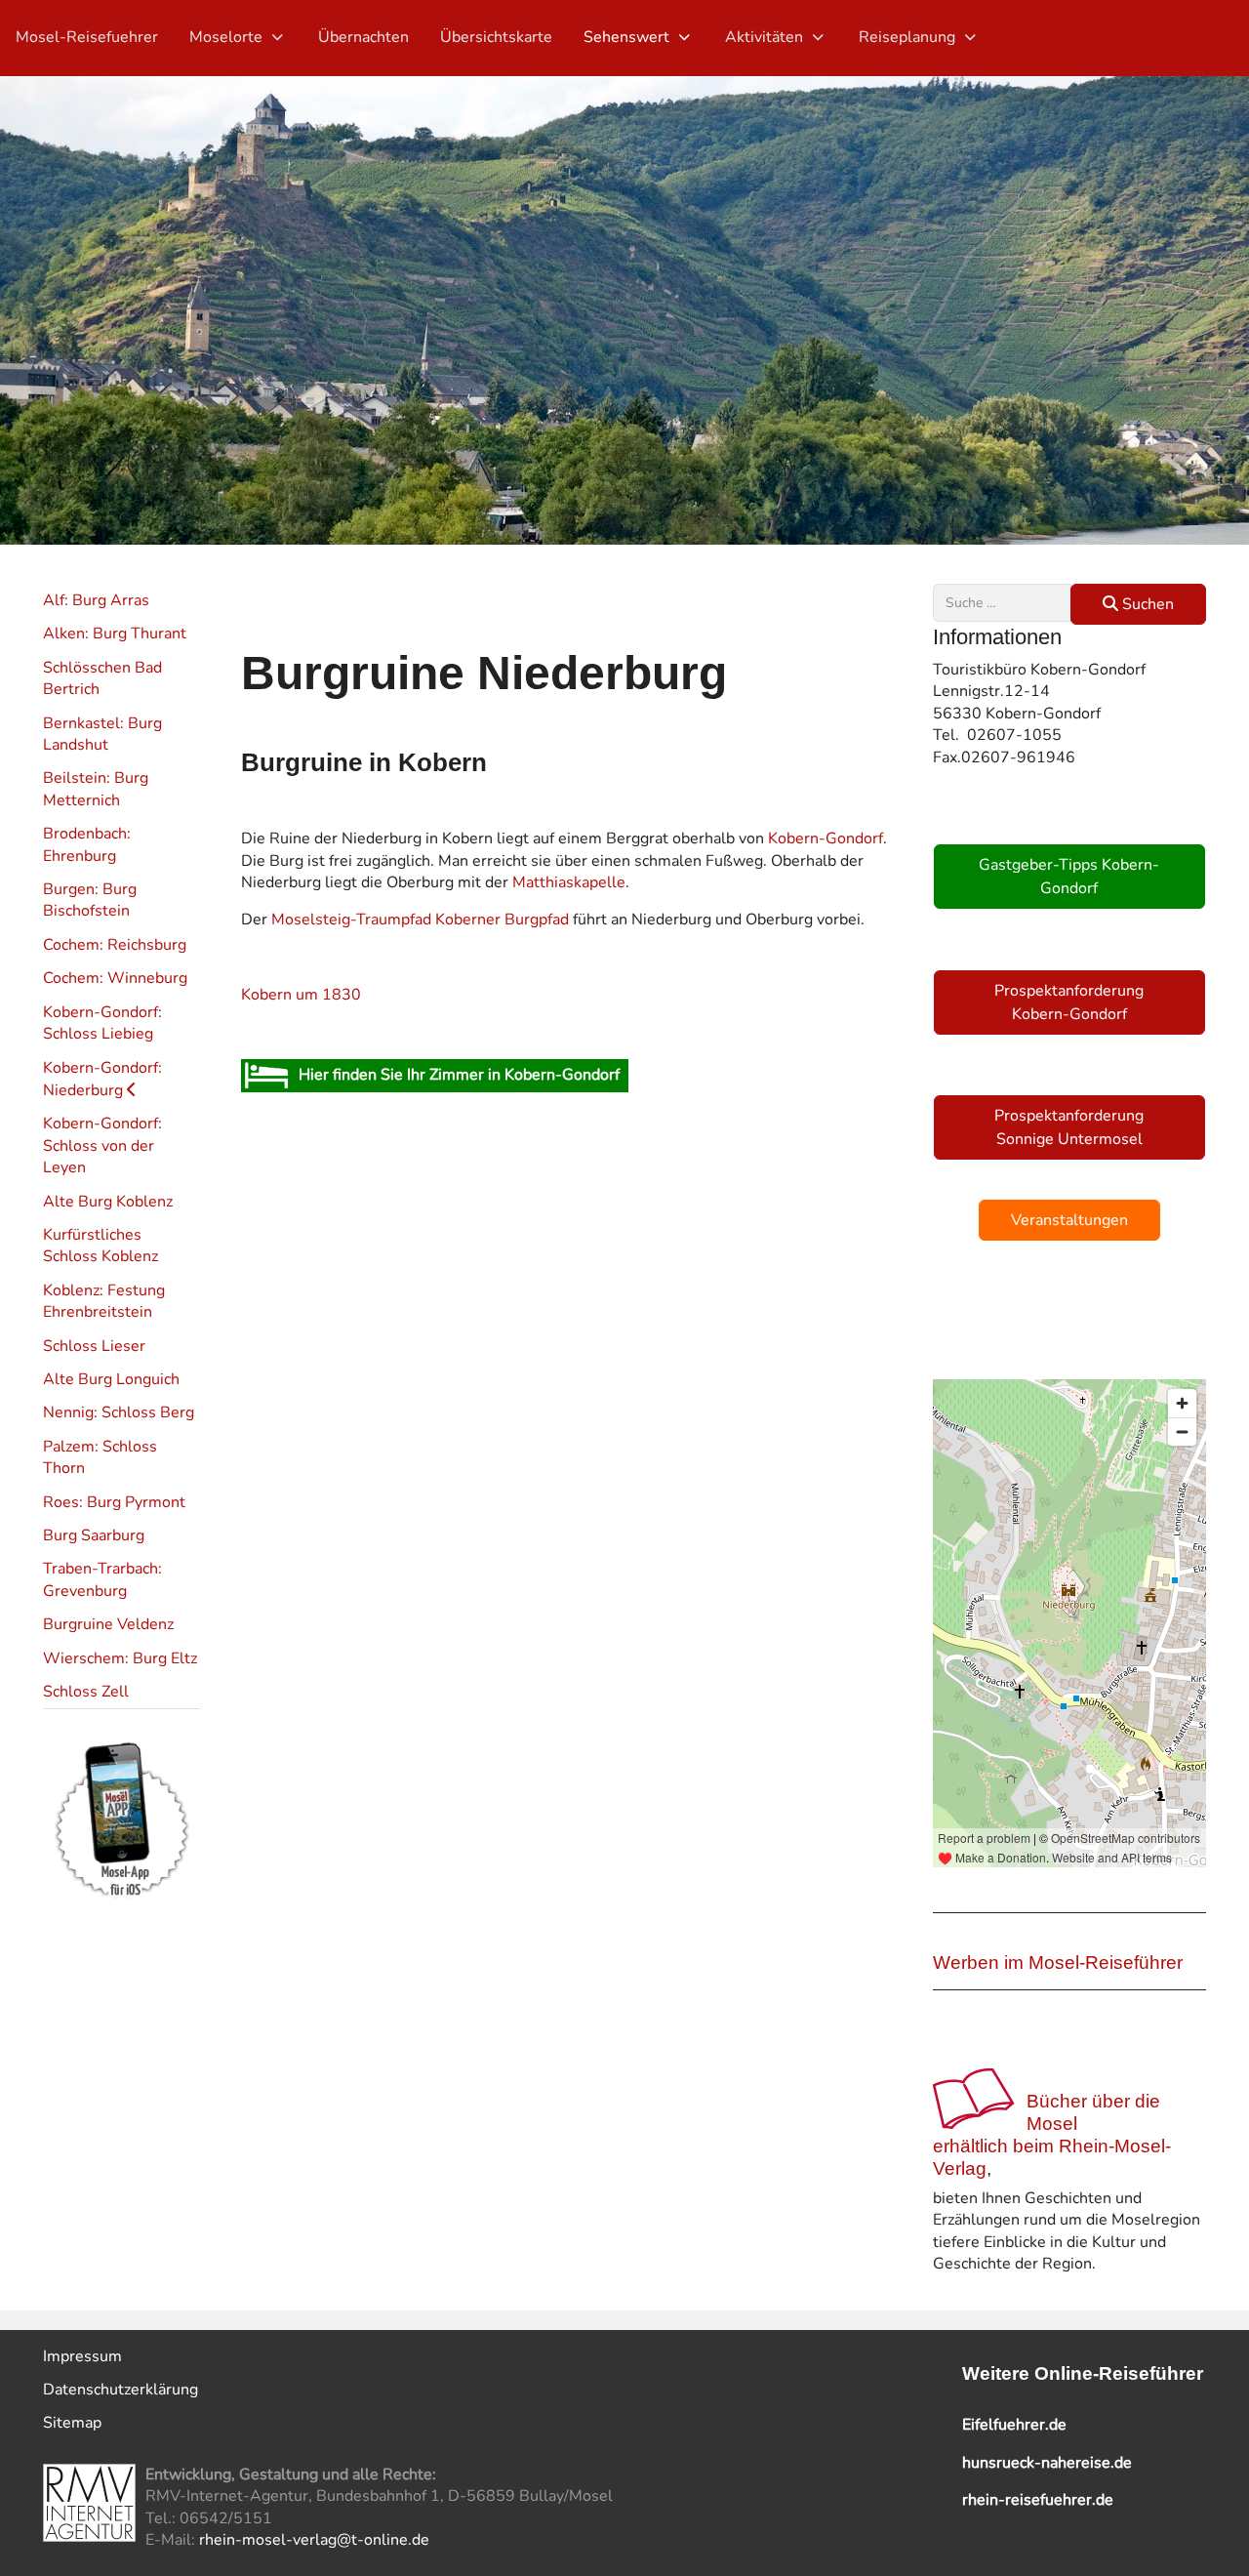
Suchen (1146, 604)
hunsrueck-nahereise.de (1047, 2463)
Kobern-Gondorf (826, 838)
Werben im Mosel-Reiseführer (1058, 1963)
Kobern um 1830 (301, 995)
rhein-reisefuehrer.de (1038, 2500)
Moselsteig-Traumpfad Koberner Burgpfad (420, 920)
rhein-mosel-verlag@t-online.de (314, 2540)
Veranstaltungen (1069, 1220)
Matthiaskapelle (569, 882)
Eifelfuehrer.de (1014, 2425)
